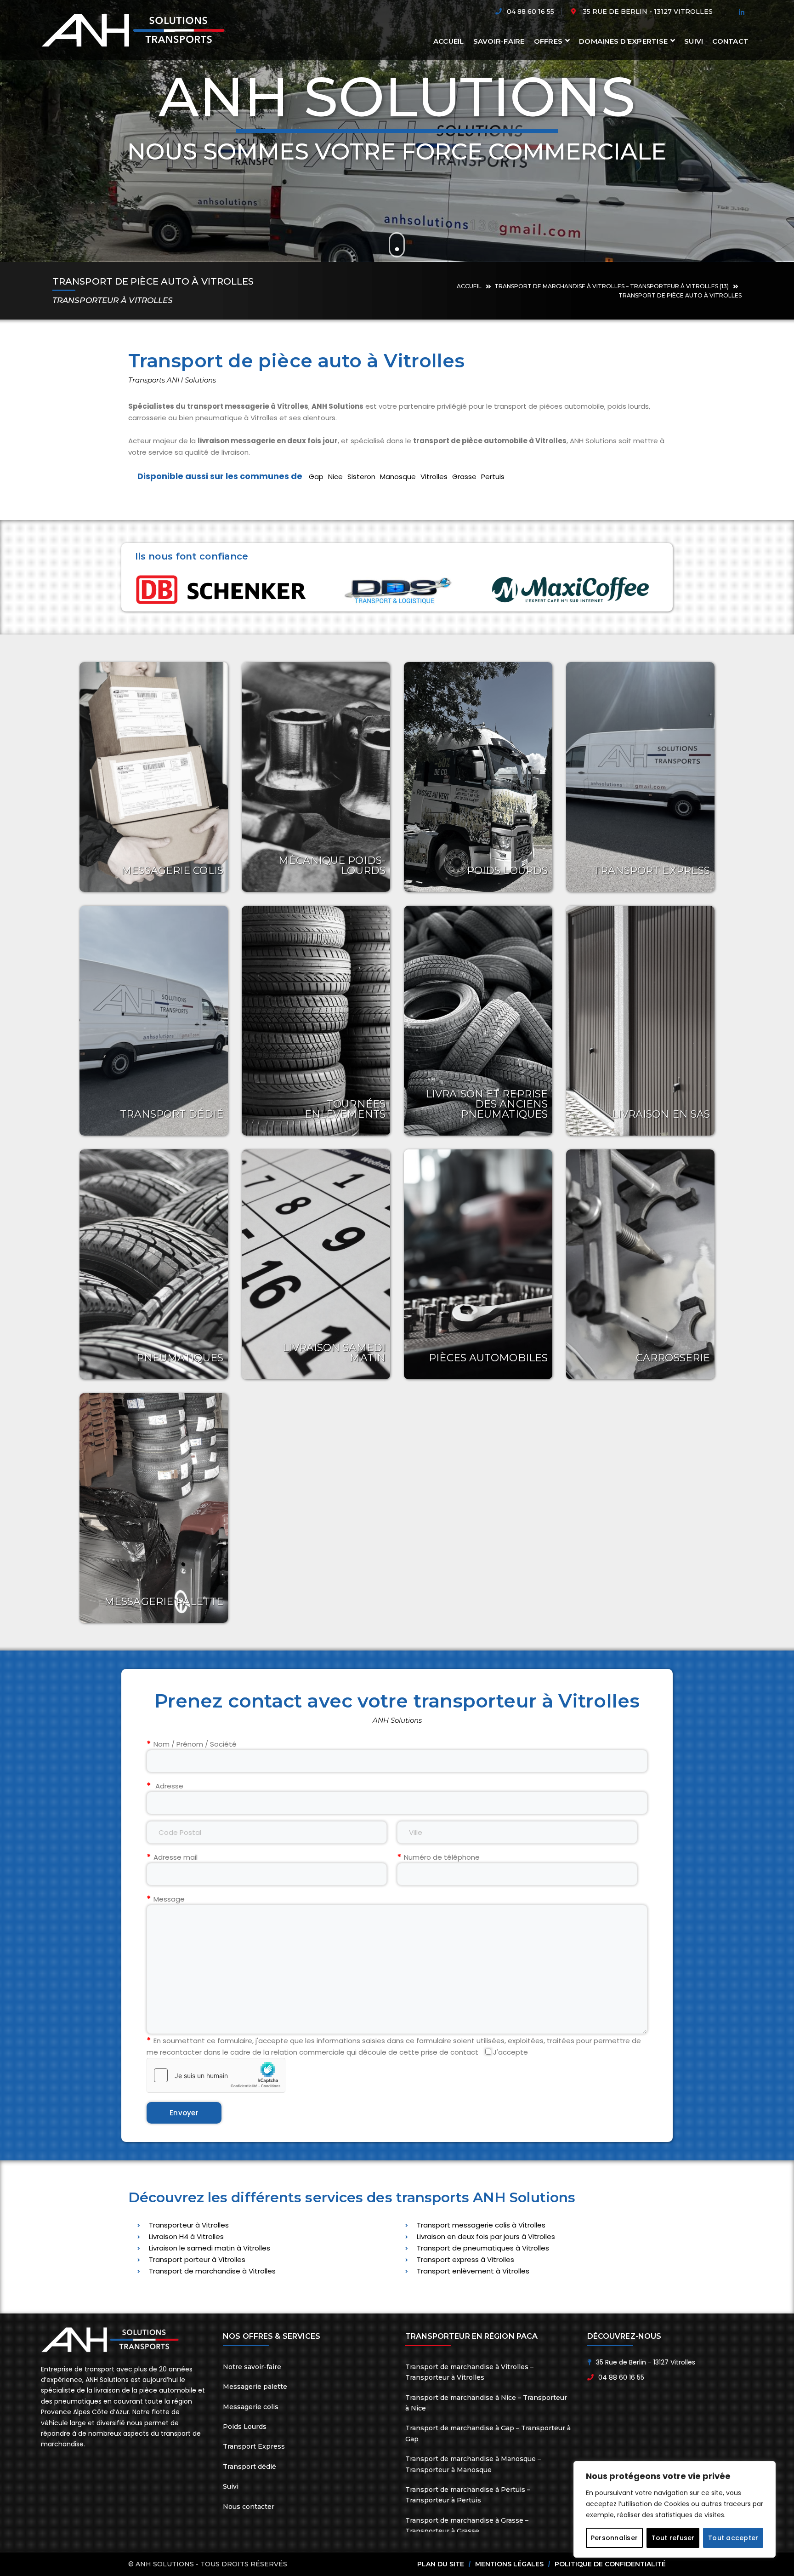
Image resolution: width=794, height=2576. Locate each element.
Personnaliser (614, 2538)
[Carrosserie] (640, 1264)
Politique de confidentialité (610, 2564)
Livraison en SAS (661, 1114)
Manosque (398, 477)
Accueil (469, 286)
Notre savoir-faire (252, 2367)
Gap (316, 477)
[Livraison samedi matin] (316, 1264)
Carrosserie (673, 1358)
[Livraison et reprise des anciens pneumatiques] (478, 1021)
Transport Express (652, 871)
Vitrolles (434, 477)
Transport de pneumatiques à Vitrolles (483, 2248)
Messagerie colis (172, 871)
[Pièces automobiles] (478, 1264)
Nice (335, 477)
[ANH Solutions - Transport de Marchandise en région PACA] (133, 30)
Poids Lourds (507, 871)
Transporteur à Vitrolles (189, 2225)
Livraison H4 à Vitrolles (186, 2236)
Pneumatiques (180, 1358)
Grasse (464, 477)
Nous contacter (249, 2507)
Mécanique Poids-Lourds (332, 865)
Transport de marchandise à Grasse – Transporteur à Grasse (467, 2526)
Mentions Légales (509, 2564)
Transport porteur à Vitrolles (197, 2259)
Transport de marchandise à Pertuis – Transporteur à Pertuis (468, 2495)
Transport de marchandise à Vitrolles (212, 2271)
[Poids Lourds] (478, 777)
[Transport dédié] (154, 1021)
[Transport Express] (640, 777)
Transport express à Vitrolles (465, 2259)
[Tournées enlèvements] (316, 1021)
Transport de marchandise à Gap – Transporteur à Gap (488, 2433)
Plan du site (441, 2564)
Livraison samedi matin (334, 1353)
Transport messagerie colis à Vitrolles (481, 2225)
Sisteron (361, 477)
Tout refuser (673, 2538)
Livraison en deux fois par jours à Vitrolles (486, 2236)
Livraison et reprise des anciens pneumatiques (487, 1104)
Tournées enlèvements (345, 1109)
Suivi (231, 2486)
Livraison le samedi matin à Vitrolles (210, 2248)
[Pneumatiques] (154, 1264)
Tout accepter (733, 2538)
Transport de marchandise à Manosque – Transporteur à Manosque (473, 2464)
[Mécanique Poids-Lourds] (316, 777)
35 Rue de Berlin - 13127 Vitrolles (648, 11)
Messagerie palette (164, 1602)
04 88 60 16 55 (530, 11)
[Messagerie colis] (154, 777)
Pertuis (493, 477)
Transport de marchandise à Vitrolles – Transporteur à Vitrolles (469, 2372)
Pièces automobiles (488, 1358)
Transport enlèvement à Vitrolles (473, 2271)
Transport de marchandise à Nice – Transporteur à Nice (486, 2403)
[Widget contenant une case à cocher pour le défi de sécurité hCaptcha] (216, 2075)
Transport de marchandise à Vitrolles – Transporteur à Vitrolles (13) (612, 286)
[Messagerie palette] (154, 1508)
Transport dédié (172, 1114)
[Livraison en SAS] (640, 1021)
